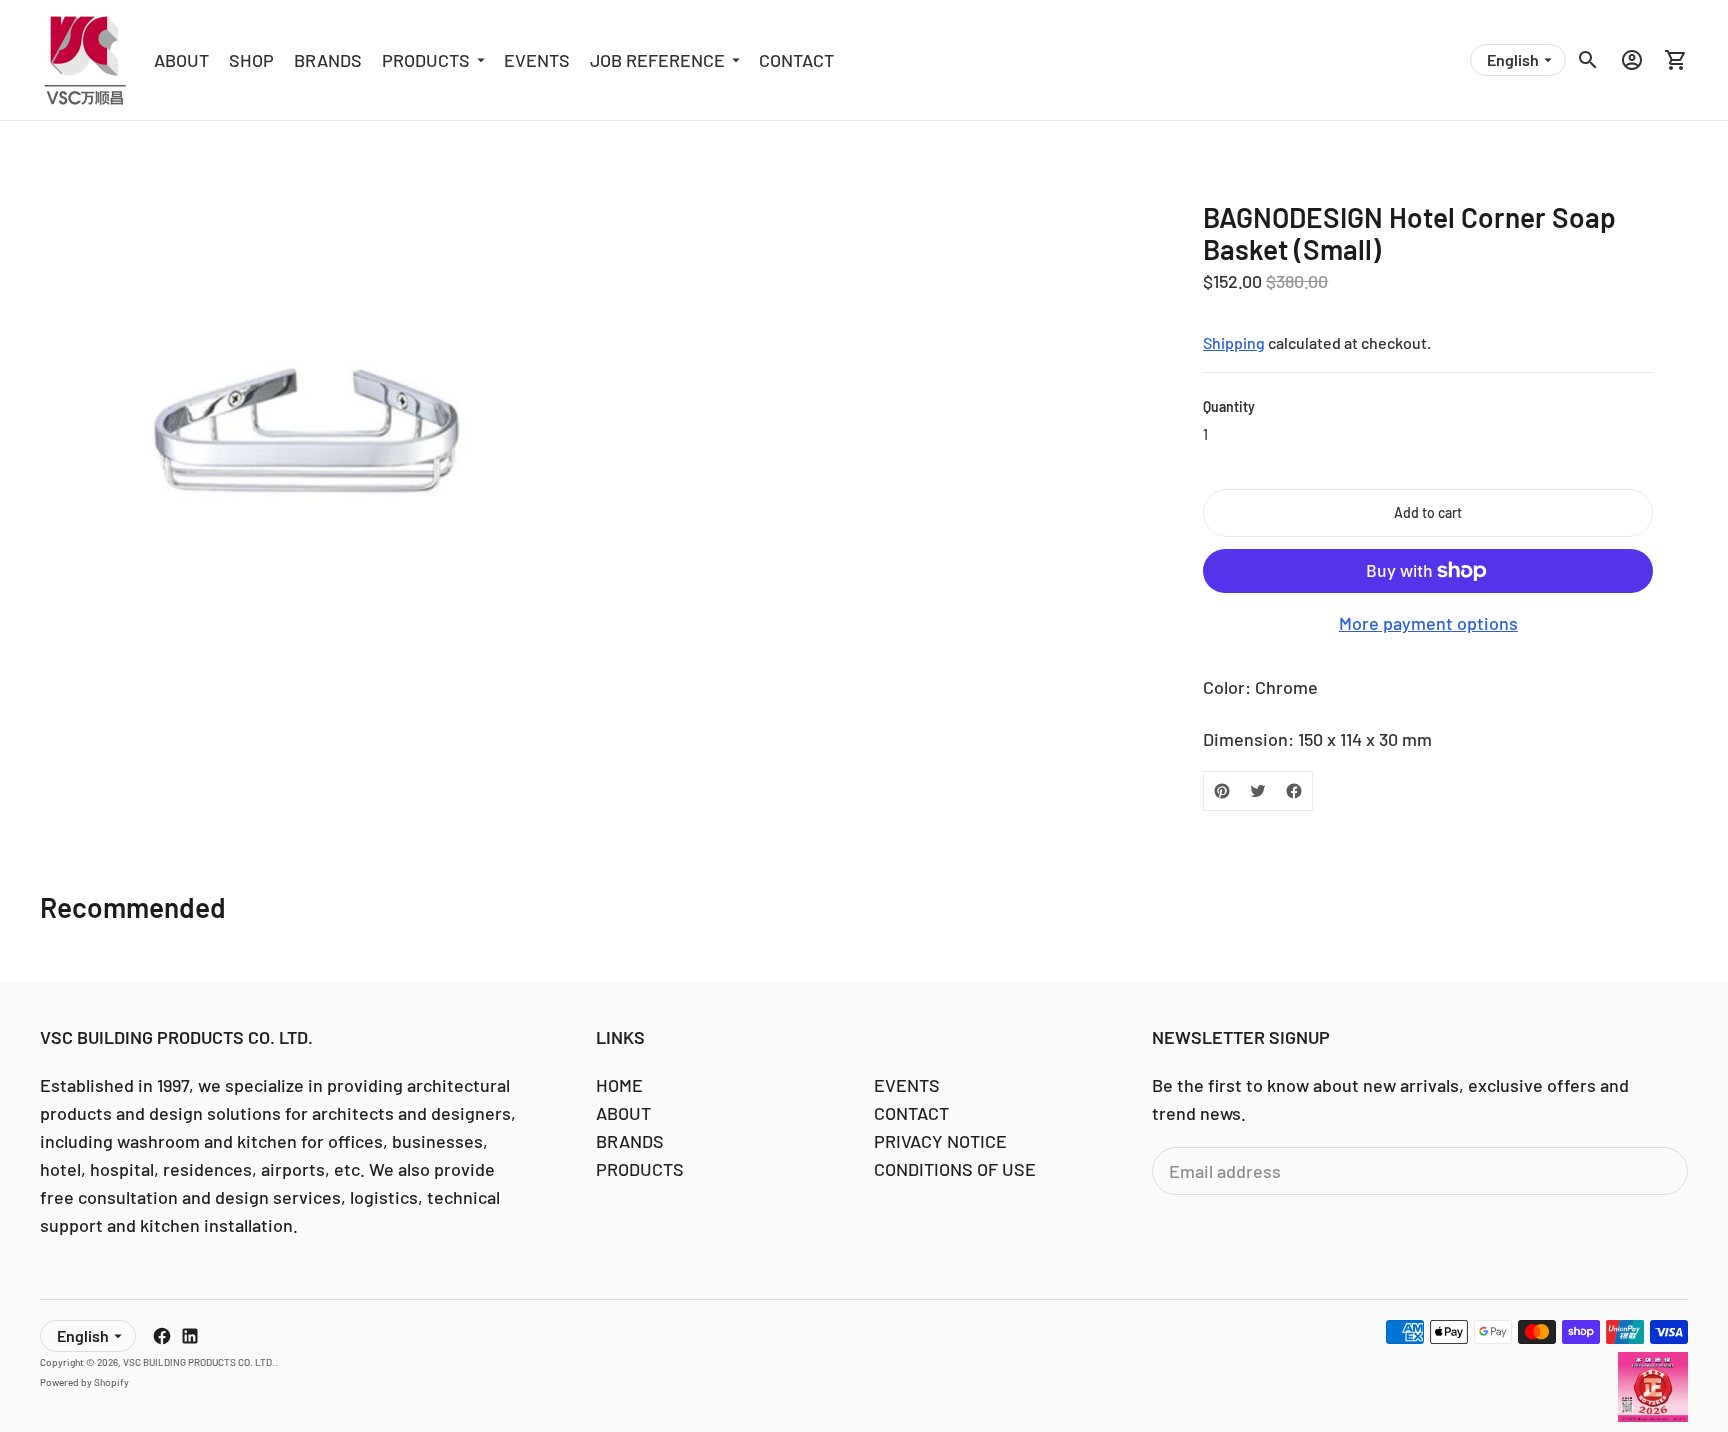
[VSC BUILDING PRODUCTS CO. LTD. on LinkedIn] (190, 1336)
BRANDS (328, 60)
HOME (619, 1085)
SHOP (251, 60)
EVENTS (537, 60)
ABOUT (181, 60)
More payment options (1428, 623)
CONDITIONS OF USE (955, 1169)
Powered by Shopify (84, 1382)
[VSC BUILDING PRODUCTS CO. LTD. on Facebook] (162, 1336)
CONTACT (796, 60)
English (1513, 59)
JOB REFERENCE (657, 60)
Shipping (1234, 342)
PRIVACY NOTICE (940, 1141)
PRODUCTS (426, 60)
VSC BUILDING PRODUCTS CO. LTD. (199, 1362)
